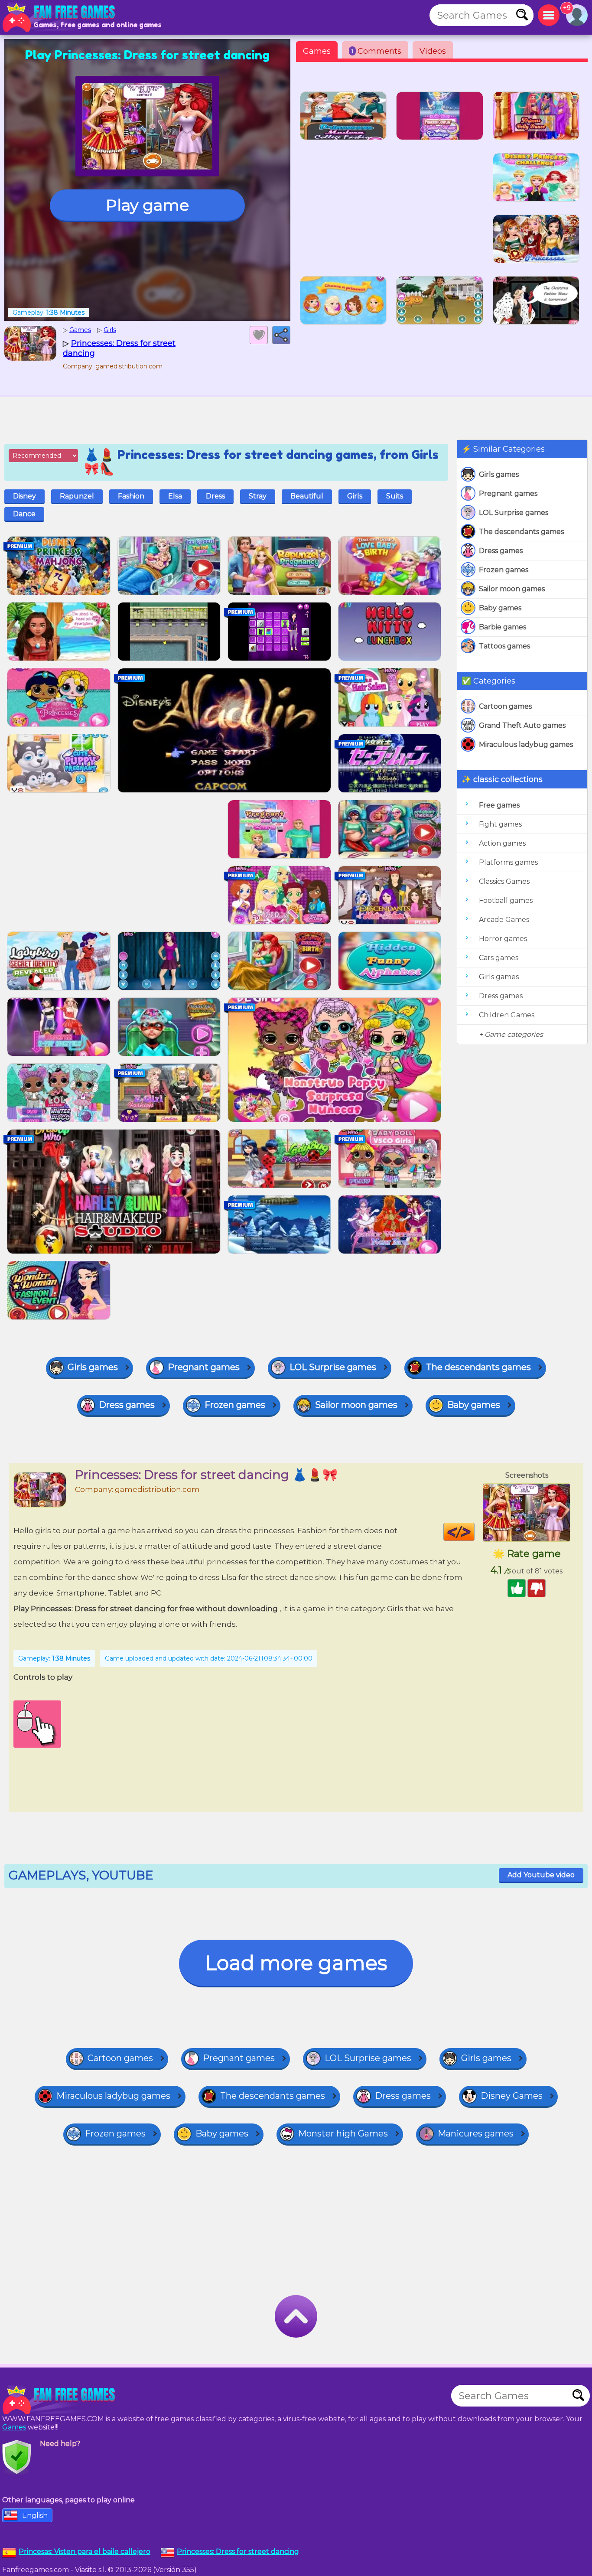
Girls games (499, 474)
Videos (433, 51)
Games (317, 51)
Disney (24, 496)
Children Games (507, 1015)
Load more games (296, 1963)
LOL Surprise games (514, 513)
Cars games (499, 958)
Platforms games (508, 862)
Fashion (131, 496)
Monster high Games (343, 2133)
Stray (258, 496)
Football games (506, 900)
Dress (215, 496)
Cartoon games (505, 706)
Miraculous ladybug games (526, 744)
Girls (355, 496)
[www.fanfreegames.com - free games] (61, 2400)
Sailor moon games (512, 589)
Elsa (175, 496)
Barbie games (503, 627)
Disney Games (512, 2096)
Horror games (503, 939)
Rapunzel (77, 496)
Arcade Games (504, 920)
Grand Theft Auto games (522, 725)
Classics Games (504, 881)
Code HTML (474, 1532)
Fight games (500, 824)
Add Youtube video (541, 1875)
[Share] (281, 335)
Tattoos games (504, 646)
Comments (376, 51)
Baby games (500, 608)
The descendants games (521, 532)
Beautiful (307, 496)
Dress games (501, 551)
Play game (147, 205)
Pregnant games (508, 493)
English (35, 2516)
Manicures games (476, 2133)
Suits (395, 496)
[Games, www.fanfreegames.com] (61, 17)
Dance (24, 514)
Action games (502, 843)
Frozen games (504, 570)
